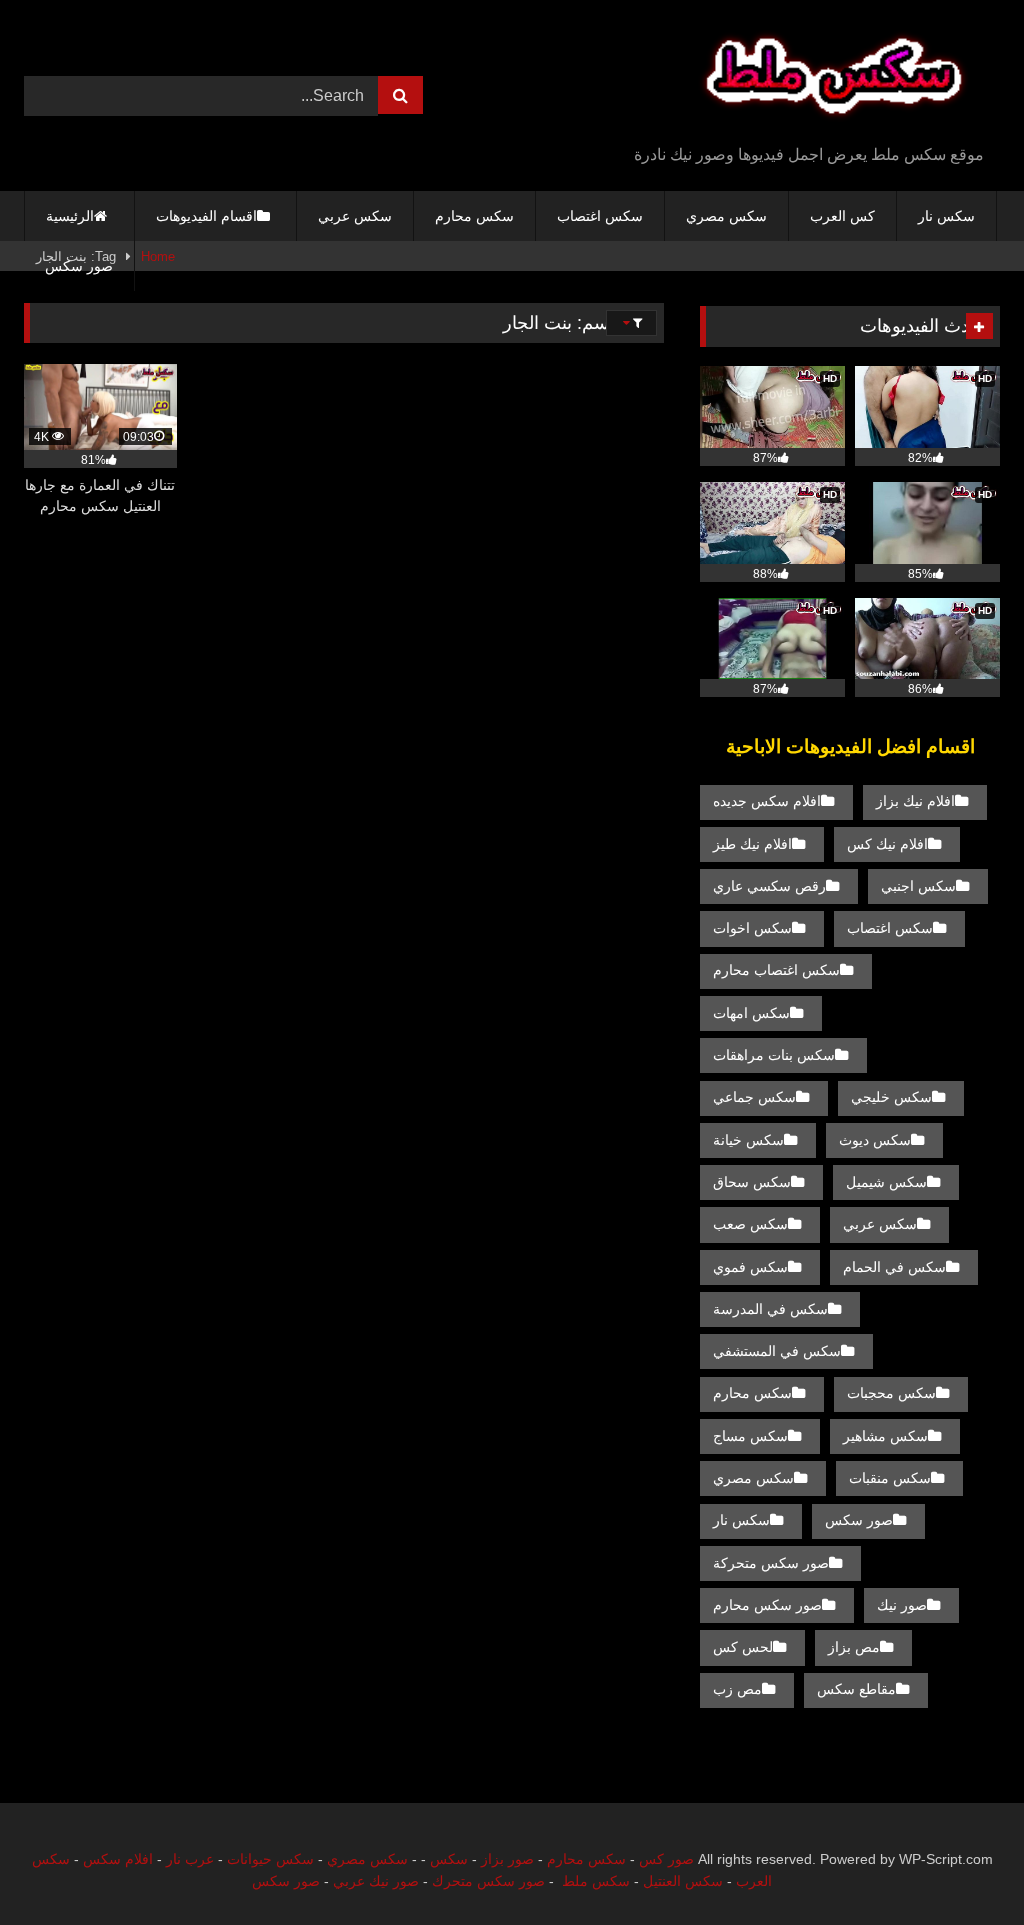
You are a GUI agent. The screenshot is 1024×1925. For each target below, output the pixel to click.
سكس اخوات (752, 928)
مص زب (737, 1689)
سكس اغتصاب (600, 216)
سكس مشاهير (885, 1436)
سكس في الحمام (894, 1267)
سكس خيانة (748, 1140)
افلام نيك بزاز (915, 801)
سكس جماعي (754, 1097)
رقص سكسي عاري (769, 886)
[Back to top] (962, 1865)
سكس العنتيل (683, 1881)
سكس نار (946, 216)
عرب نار (190, 1859)
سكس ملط (596, 1881)
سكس (449, 1859)
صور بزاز (507, 1859)
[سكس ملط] (779, 79)
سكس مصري (726, 216)
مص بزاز (854, 1647)
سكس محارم (474, 216)
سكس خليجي (891, 1097)
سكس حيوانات (270, 1859)
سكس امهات (751, 1013)
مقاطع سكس (856, 1689)
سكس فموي (750, 1267)
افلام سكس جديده (767, 801)
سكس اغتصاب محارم (776, 970)
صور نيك (902, 1605)
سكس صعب (750, 1224)
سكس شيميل (886, 1182)
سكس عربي (355, 216)
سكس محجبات (891, 1393)
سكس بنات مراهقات (774, 1055)
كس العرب (842, 216)
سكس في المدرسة (770, 1309)
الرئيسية (70, 216)
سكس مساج (750, 1436)
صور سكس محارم (767, 1605)
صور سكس (79, 266)
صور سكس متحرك (488, 1881)
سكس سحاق (752, 1182)
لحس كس (743, 1647)
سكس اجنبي (918, 886)
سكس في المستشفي (777, 1351)
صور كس (666, 1859)
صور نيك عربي (376, 1881)
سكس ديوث (875, 1140)
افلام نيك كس (887, 844)
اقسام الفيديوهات (206, 216)
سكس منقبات (890, 1478)
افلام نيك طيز (752, 844)
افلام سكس (118, 1859)
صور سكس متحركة (771, 1563)
